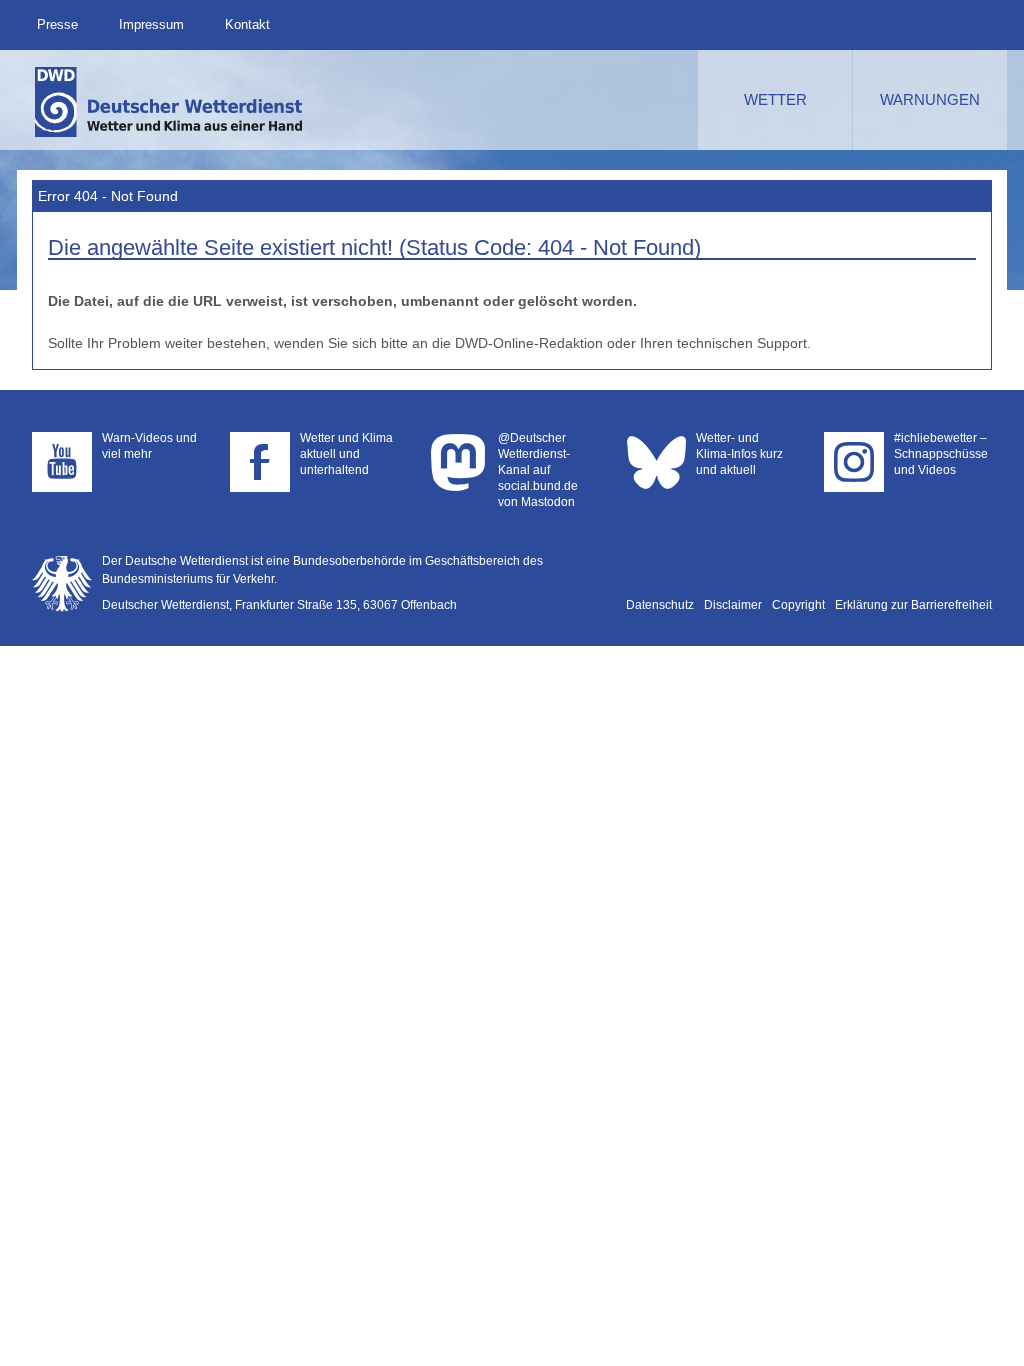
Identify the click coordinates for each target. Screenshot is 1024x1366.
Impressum (151, 24)
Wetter (775, 99)
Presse (57, 24)
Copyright (798, 605)
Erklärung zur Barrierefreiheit (913, 605)
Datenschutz (660, 605)
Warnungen (930, 99)
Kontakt (247, 24)
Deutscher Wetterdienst (170, 102)
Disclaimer (733, 605)
